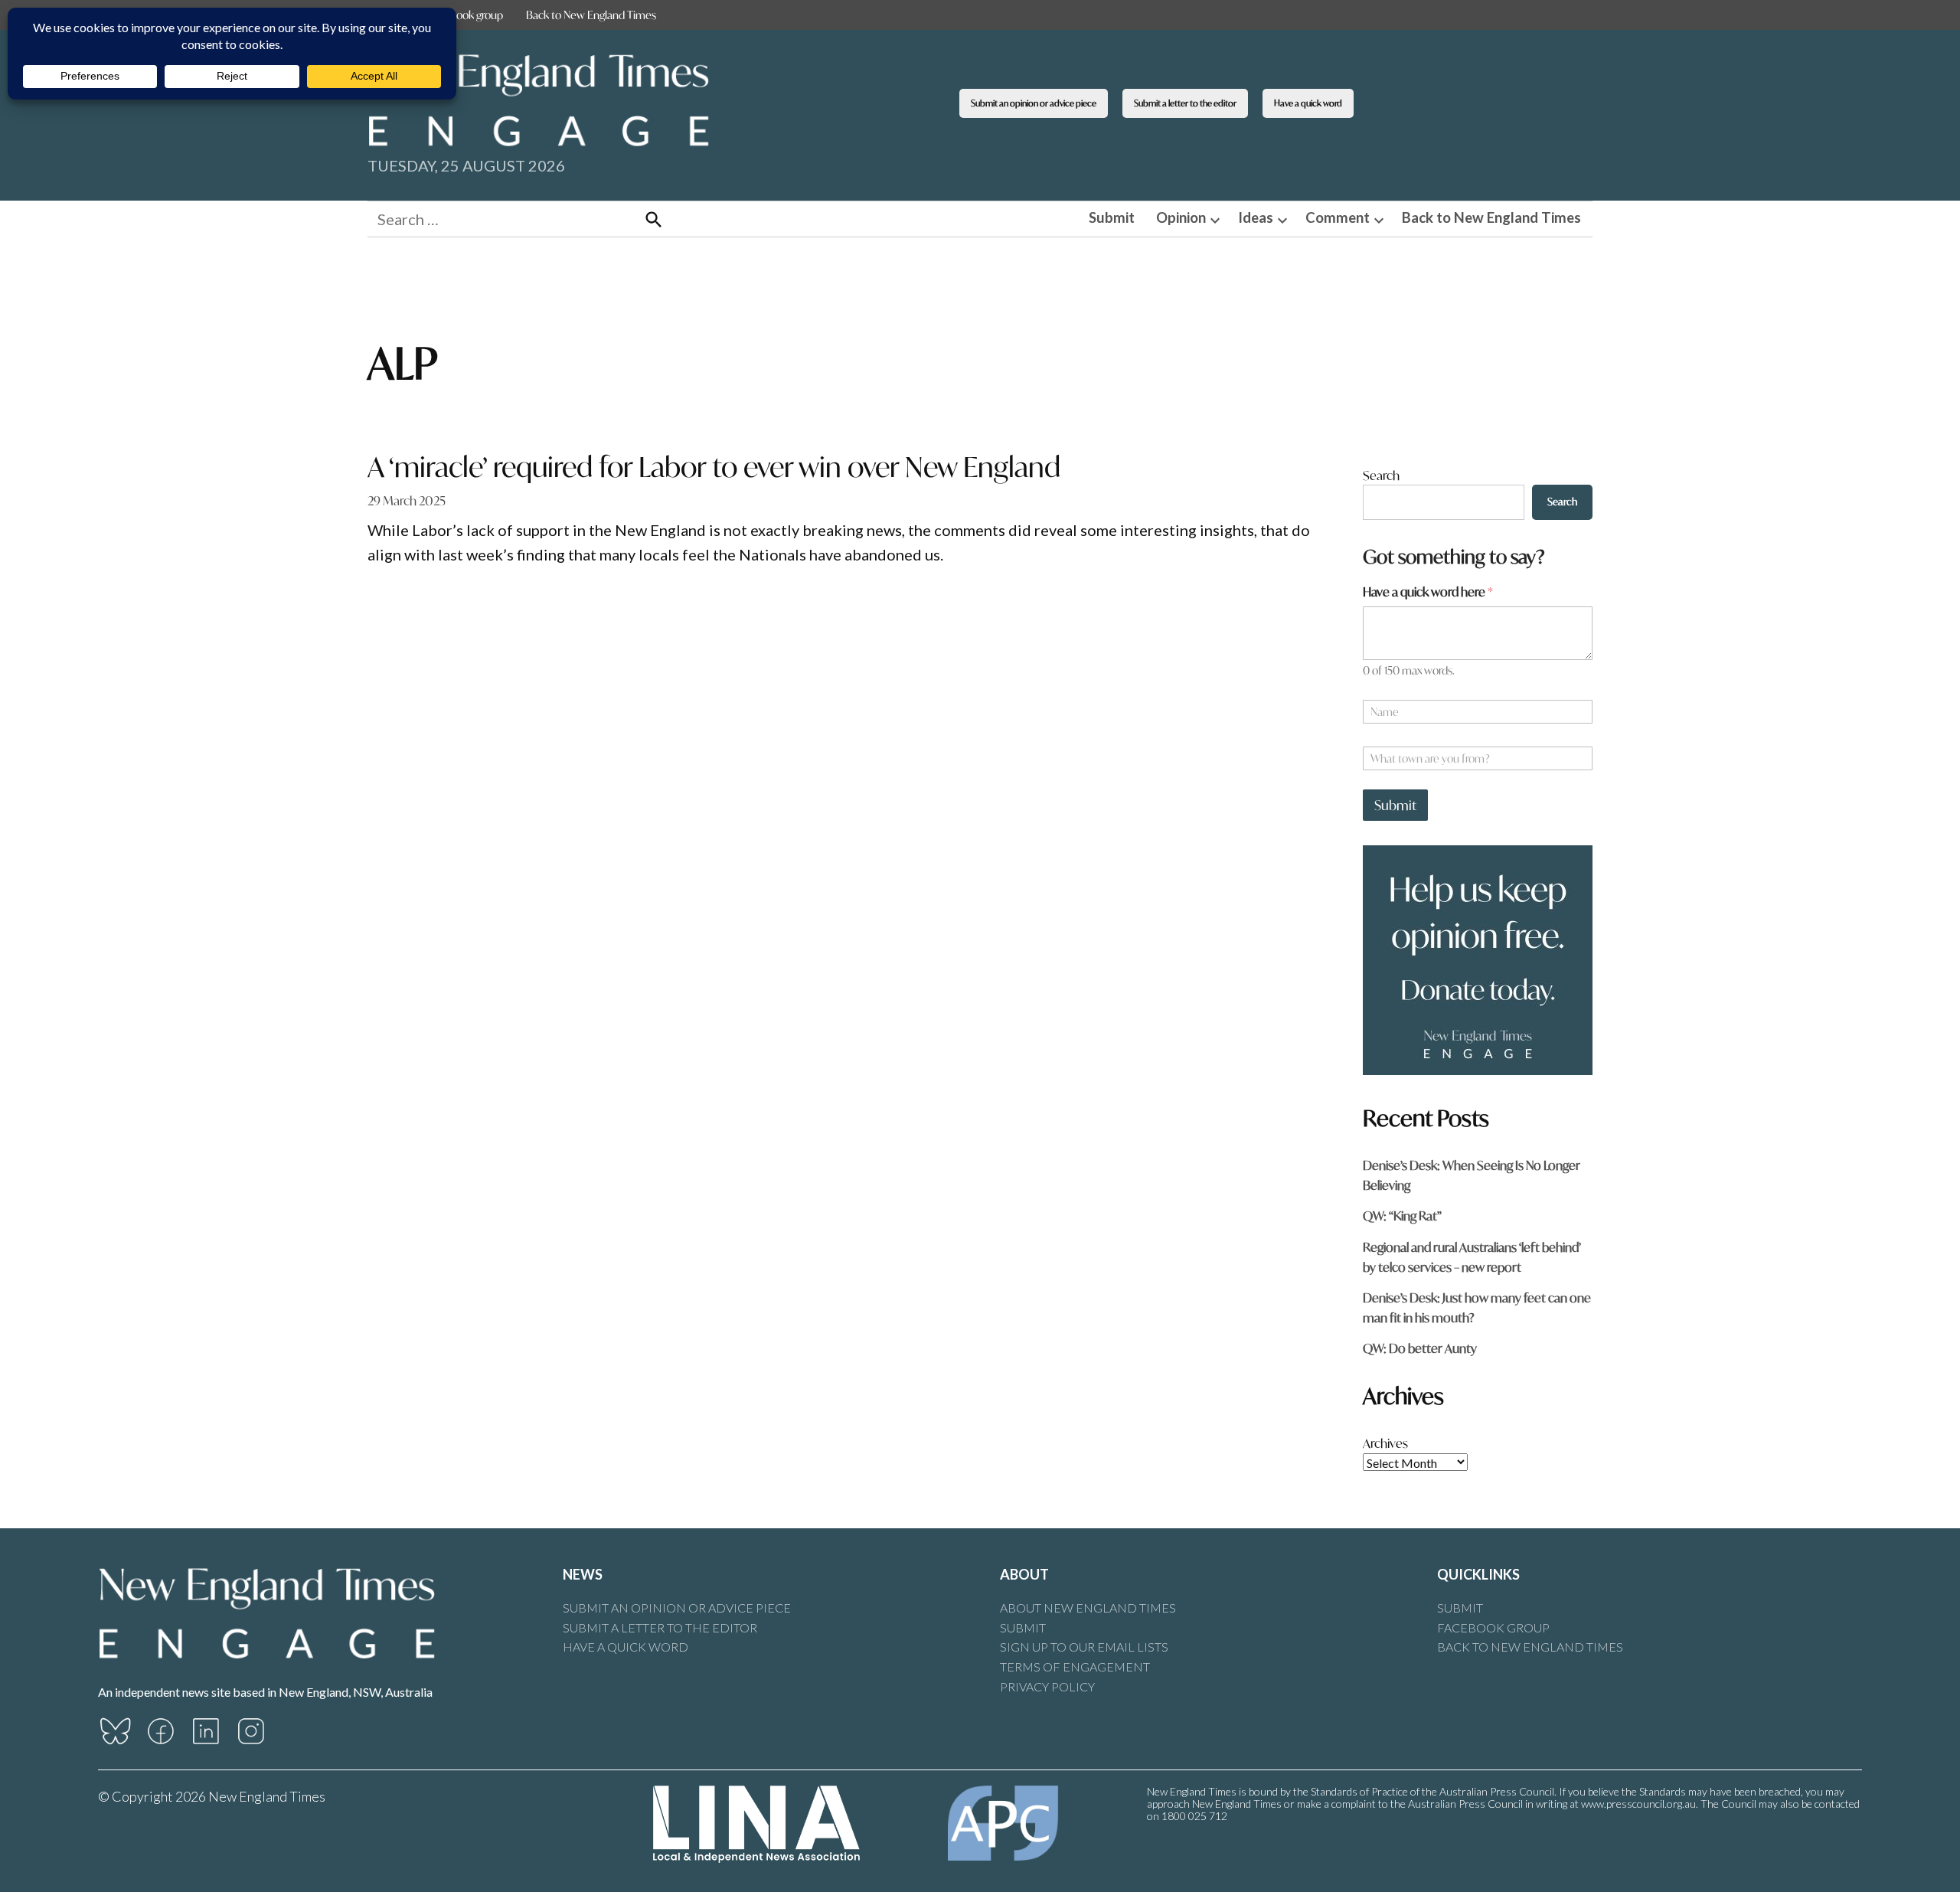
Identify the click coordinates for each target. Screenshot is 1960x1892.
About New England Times (1088, 1608)
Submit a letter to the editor (1185, 103)
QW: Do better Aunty (1420, 1348)
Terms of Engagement (1075, 1667)
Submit (1112, 217)
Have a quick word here (1428, 591)
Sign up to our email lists (1084, 1647)
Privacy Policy (1047, 1686)
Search (1381, 475)
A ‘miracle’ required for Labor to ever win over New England (714, 467)
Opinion (1181, 217)
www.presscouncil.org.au (1638, 1804)
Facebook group (466, 15)
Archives (1385, 1443)
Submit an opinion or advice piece (1034, 103)
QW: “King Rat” (1402, 1216)
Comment (1338, 217)
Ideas (1256, 217)
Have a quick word (1308, 103)
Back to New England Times (591, 15)
